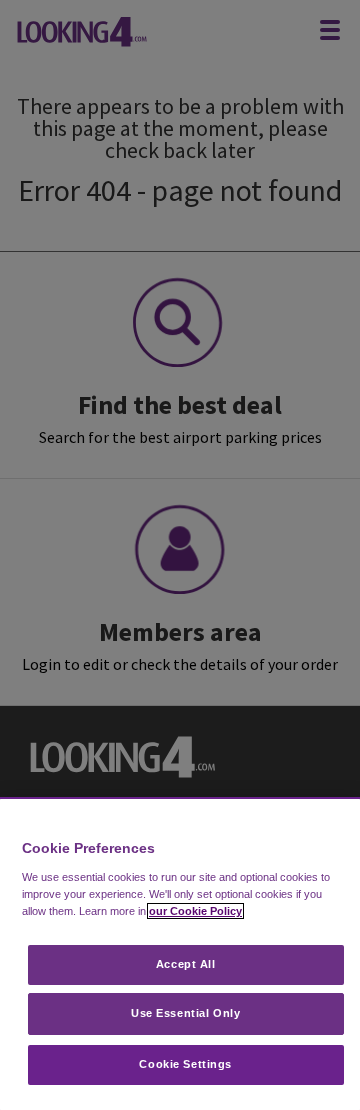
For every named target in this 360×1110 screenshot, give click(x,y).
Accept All (186, 964)
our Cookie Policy (195, 911)
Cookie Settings (185, 1064)
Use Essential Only (185, 1013)
